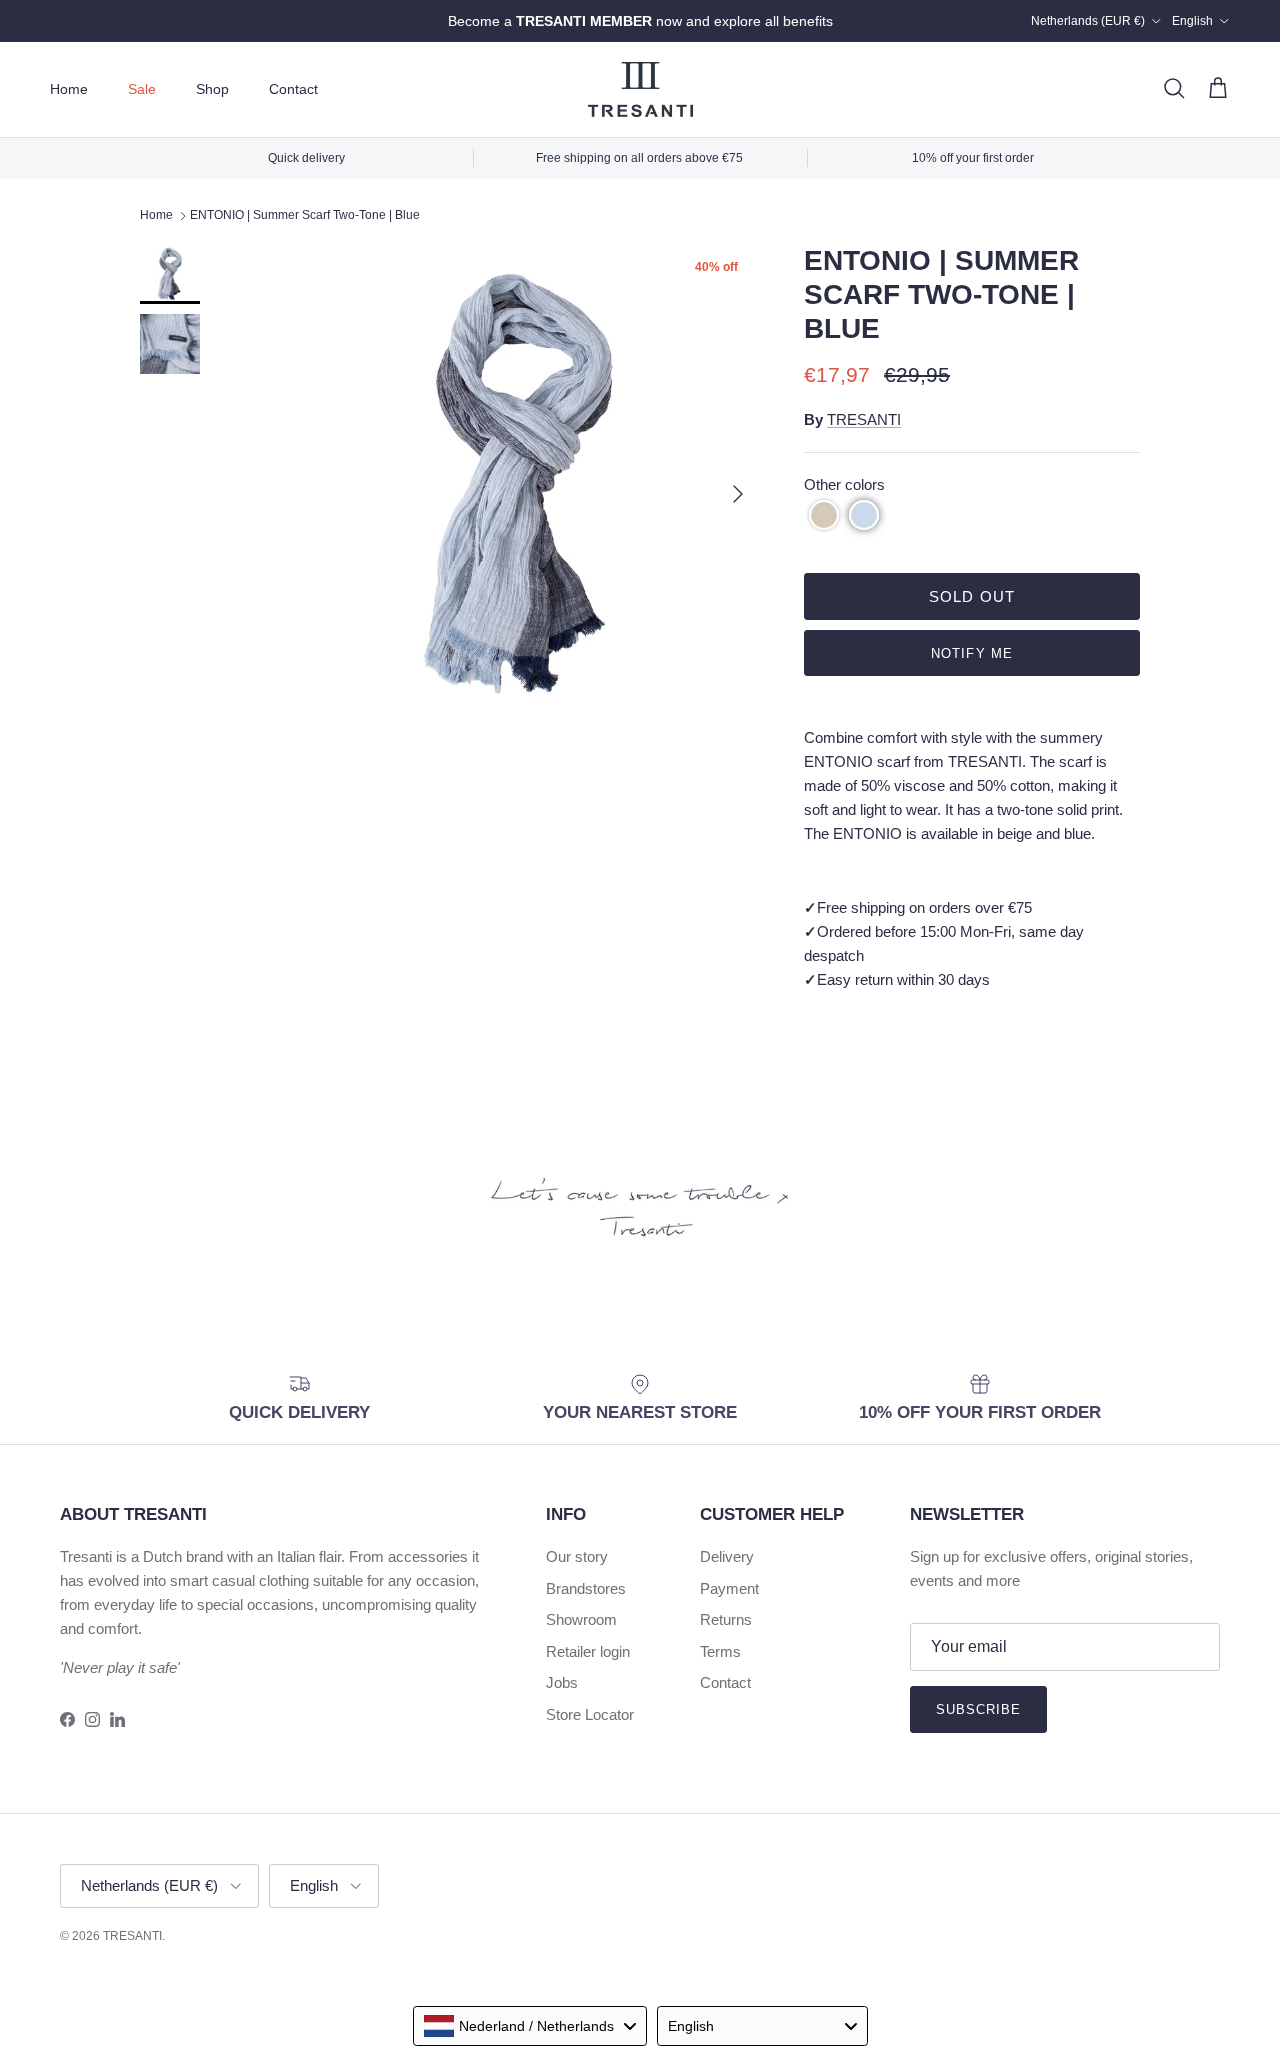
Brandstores (586, 1588)
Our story (577, 1556)
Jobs (562, 1682)
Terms (720, 1651)
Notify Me (971, 653)
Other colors (844, 484)
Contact (293, 89)
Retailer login (588, 1651)
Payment (729, 1588)
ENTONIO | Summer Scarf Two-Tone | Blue (305, 216)
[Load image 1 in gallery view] (520, 484)
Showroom (581, 1619)
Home (69, 89)
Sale (142, 89)
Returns (726, 1619)
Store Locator (590, 1714)
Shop (212, 89)
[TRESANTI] (640, 89)
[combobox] (530, 2026)
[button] (824, 515)
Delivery (727, 1556)
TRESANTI (864, 419)
